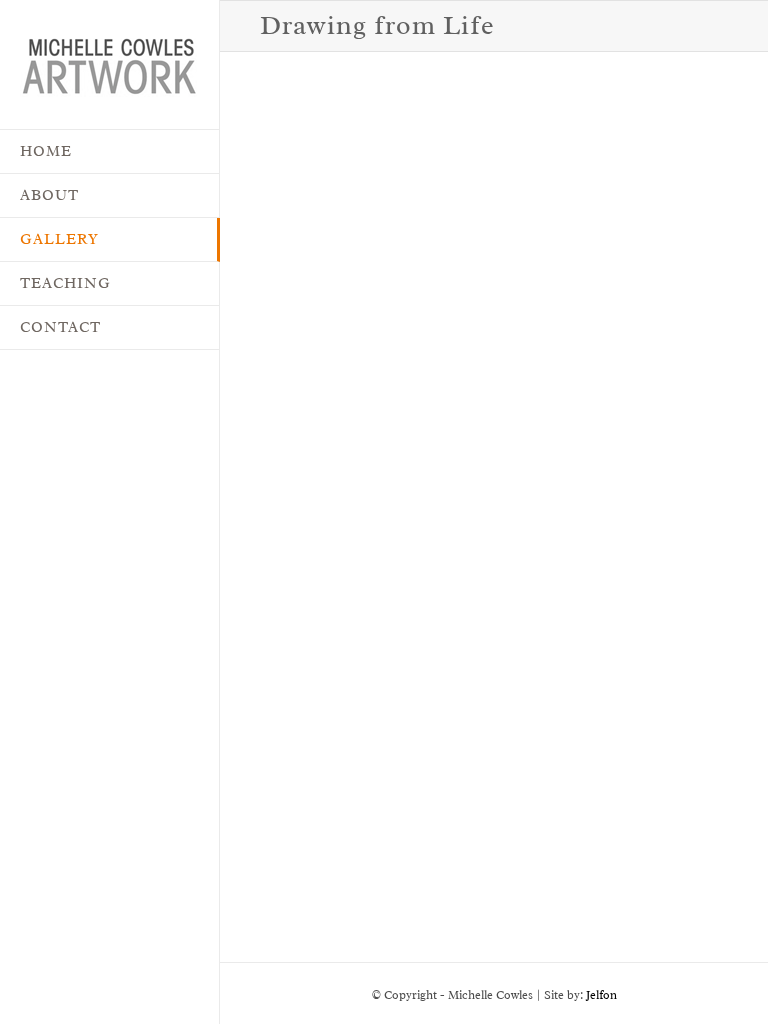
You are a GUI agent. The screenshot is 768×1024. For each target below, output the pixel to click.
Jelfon (601, 995)
